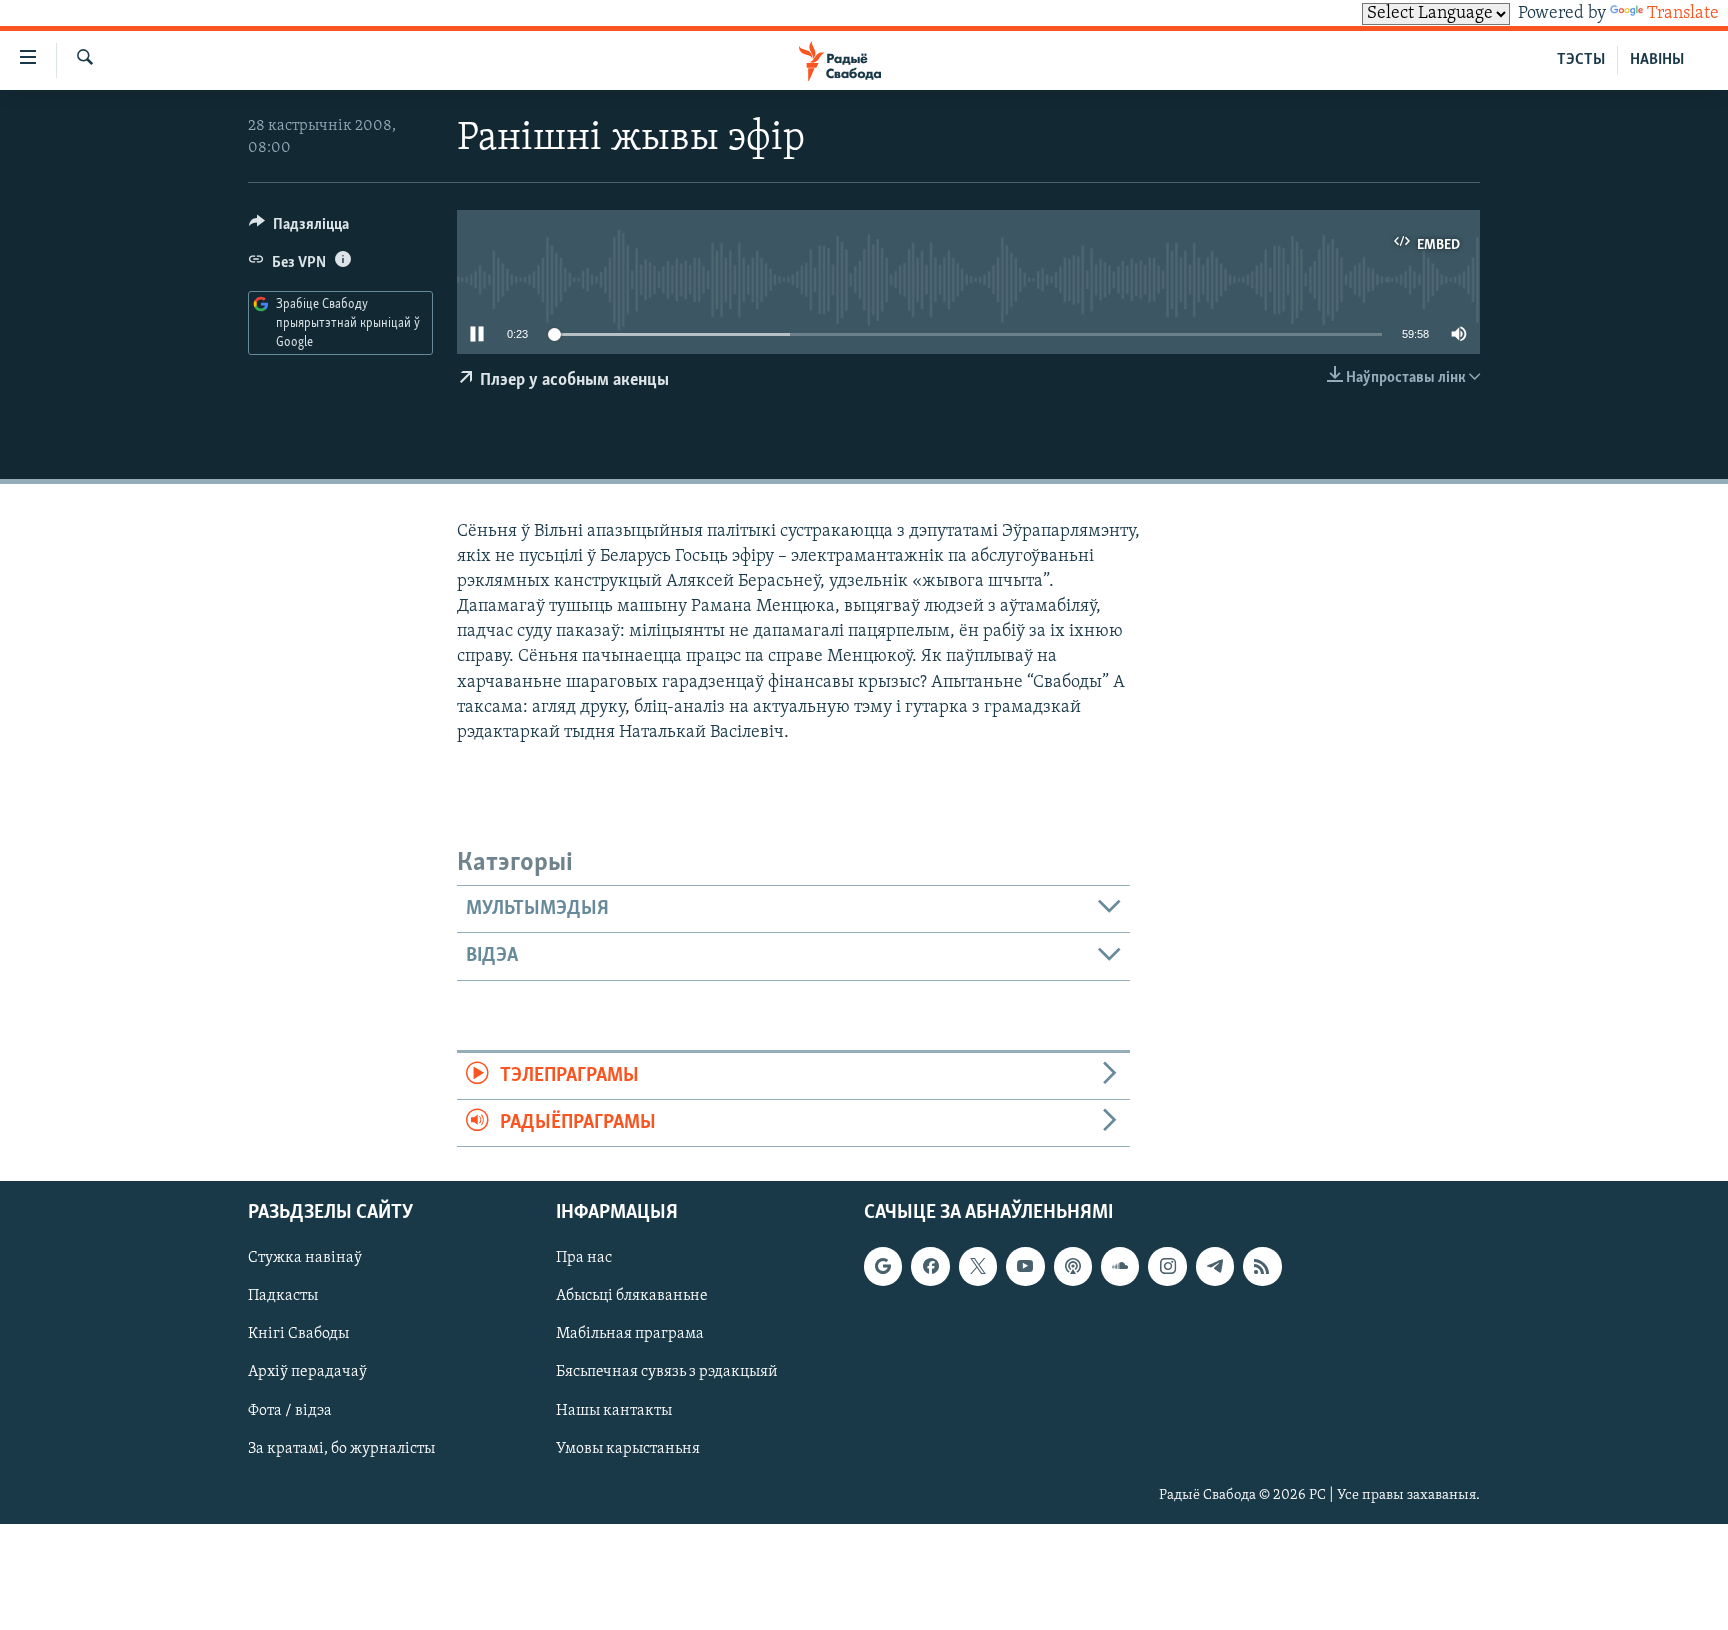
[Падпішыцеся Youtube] (1025, 1267)
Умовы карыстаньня (628, 1449)
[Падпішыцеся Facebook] (930, 1267)
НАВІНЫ (1657, 60)
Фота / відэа (290, 1411)
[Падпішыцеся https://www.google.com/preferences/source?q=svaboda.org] (883, 1267)
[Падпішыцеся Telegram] (1215, 1267)
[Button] (299, 229)
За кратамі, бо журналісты (341, 1449)
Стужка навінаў (305, 1259)
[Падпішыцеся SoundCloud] (1120, 1267)
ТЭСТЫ (1581, 60)
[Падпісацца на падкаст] (1073, 1267)
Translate (1683, 14)
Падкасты (283, 1297)
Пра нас (584, 1259)
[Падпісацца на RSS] (1262, 1267)
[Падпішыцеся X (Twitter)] (978, 1267)
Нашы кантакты (614, 1411)
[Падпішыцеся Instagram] (1167, 1267)
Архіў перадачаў (307, 1373)
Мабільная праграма (630, 1335)
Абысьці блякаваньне (632, 1297)
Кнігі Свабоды (298, 1335)
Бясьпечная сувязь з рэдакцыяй (667, 1373)
